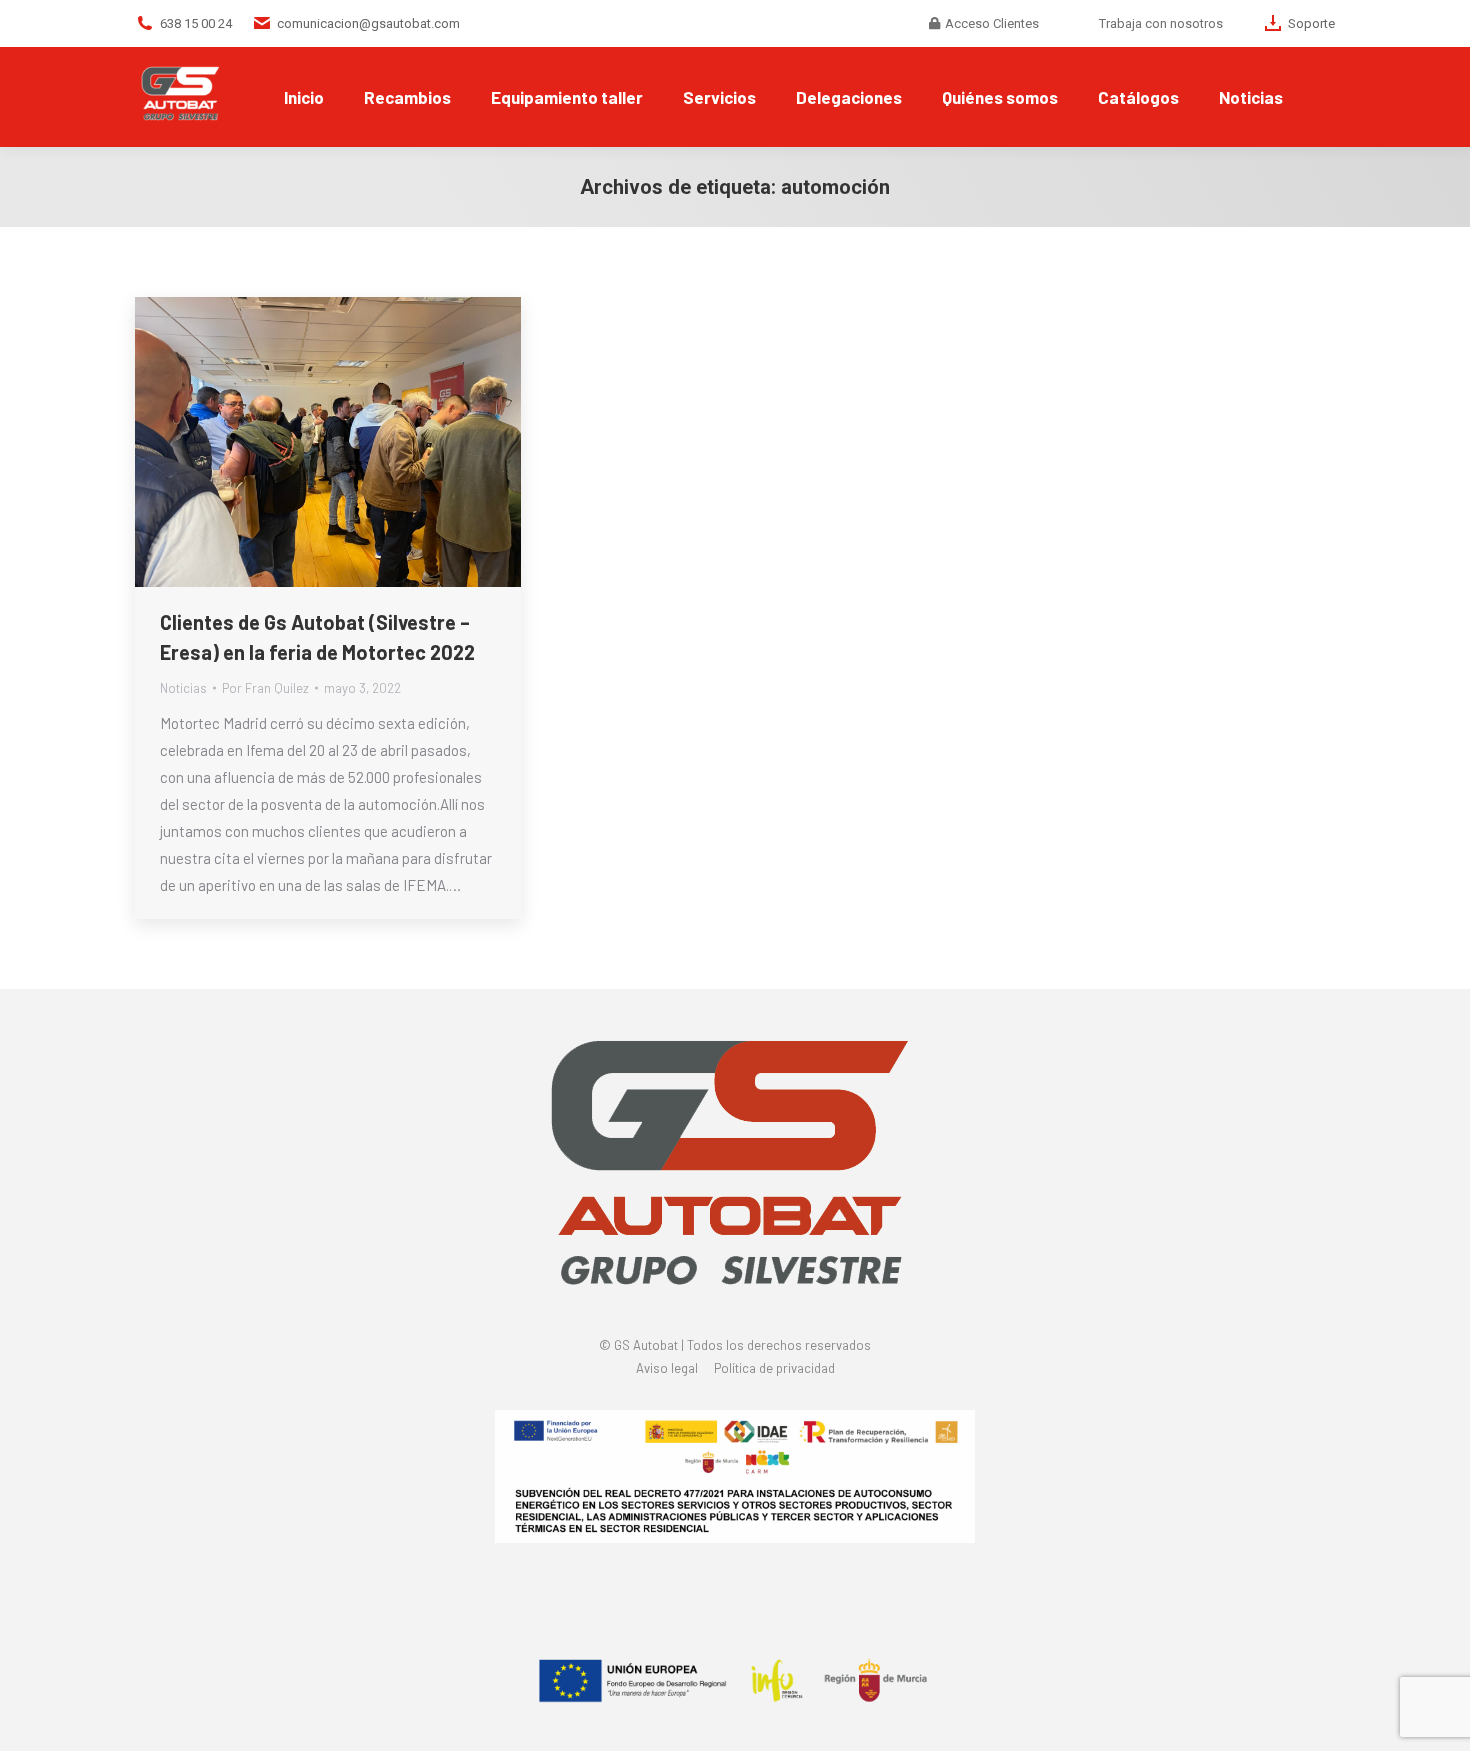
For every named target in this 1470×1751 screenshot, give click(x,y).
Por (265, 688)
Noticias (183, 688)
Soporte (1311, 23)
